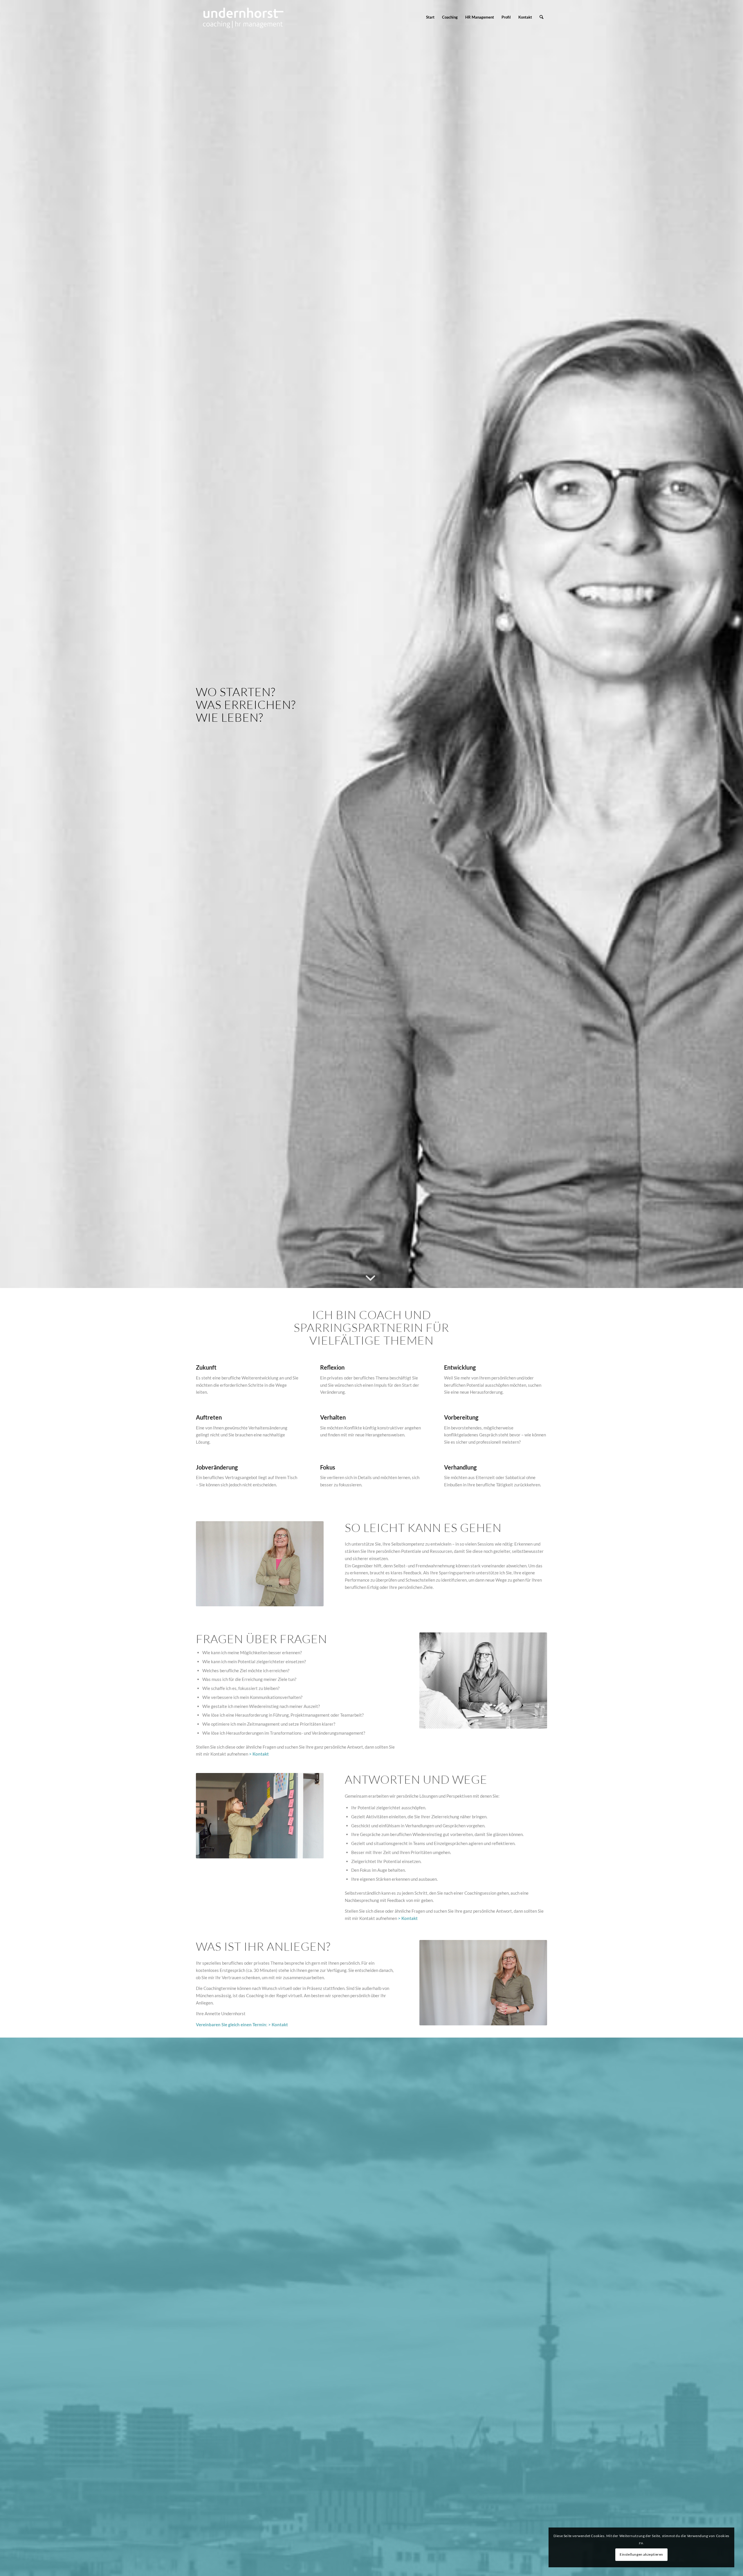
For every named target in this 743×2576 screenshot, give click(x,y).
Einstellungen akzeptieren (641, 2554)
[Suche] (541, 17)
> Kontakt (278, 2024)
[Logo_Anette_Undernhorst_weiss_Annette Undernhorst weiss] (243, 17)
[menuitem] (430, 17)
